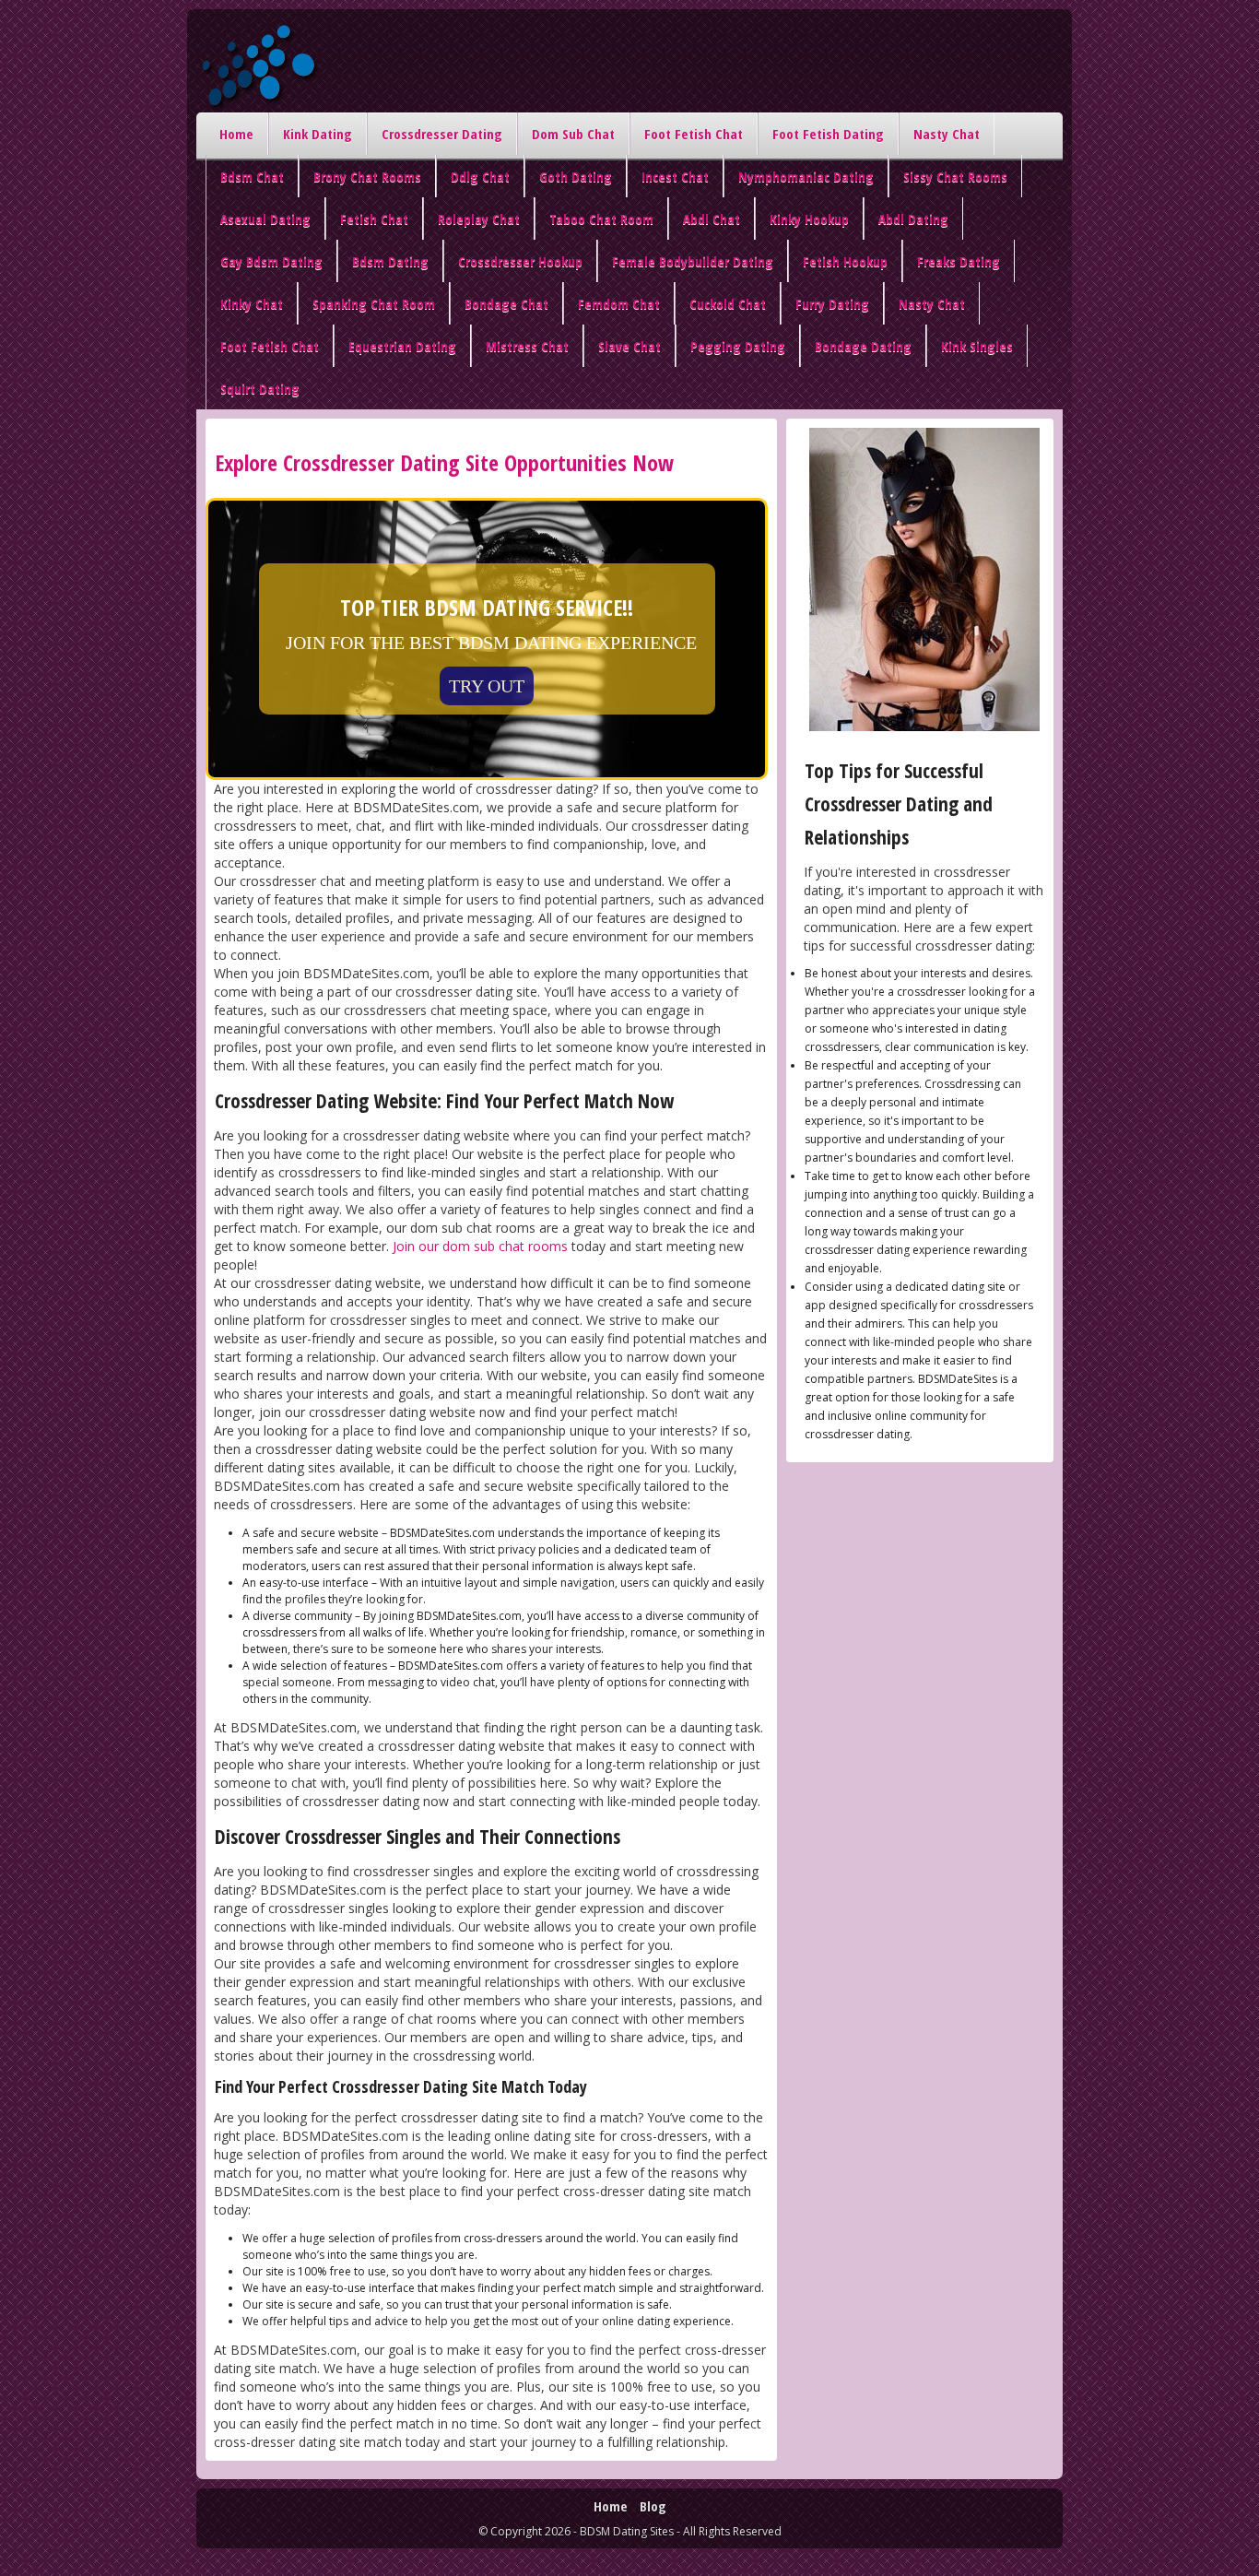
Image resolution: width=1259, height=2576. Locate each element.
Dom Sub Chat (573, 134)
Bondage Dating (863, 346)
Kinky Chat (252, 303)
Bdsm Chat (252, 176)
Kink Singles (977, 346)
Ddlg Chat (480, 176)
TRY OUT (487, 686)
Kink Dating (318, 134)
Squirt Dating (260, 388)
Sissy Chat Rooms (955, 176)
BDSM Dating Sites (627, 2531)
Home (236, 134)
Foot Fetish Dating (828, 134)
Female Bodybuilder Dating (693, 261)
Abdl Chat (712, 219)
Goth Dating (576, 176)
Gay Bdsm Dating (271, 261)
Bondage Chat (506, 303)
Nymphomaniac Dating (806, 176)
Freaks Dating (959, 261)
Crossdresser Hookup (520, 261)
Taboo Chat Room (601, 219)
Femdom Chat (619, 303)
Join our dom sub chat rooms (480, 1246)
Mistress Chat (527, 346)
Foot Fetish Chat (694, 134)
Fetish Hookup (845, 261)
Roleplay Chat (479, 219)
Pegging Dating (738, 346)
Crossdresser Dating (442, 134)
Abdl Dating (913, 219)
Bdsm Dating (390, 261)
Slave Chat (629, 346)
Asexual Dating (265, 219)
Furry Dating (832, 303)
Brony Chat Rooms (367, 176)
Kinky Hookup (809, 219)
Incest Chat (675, 176)
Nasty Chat (947, 134)
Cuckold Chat (728, 303)
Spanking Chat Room (374, 303)
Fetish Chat (374, 219)
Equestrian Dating (402, 346)
